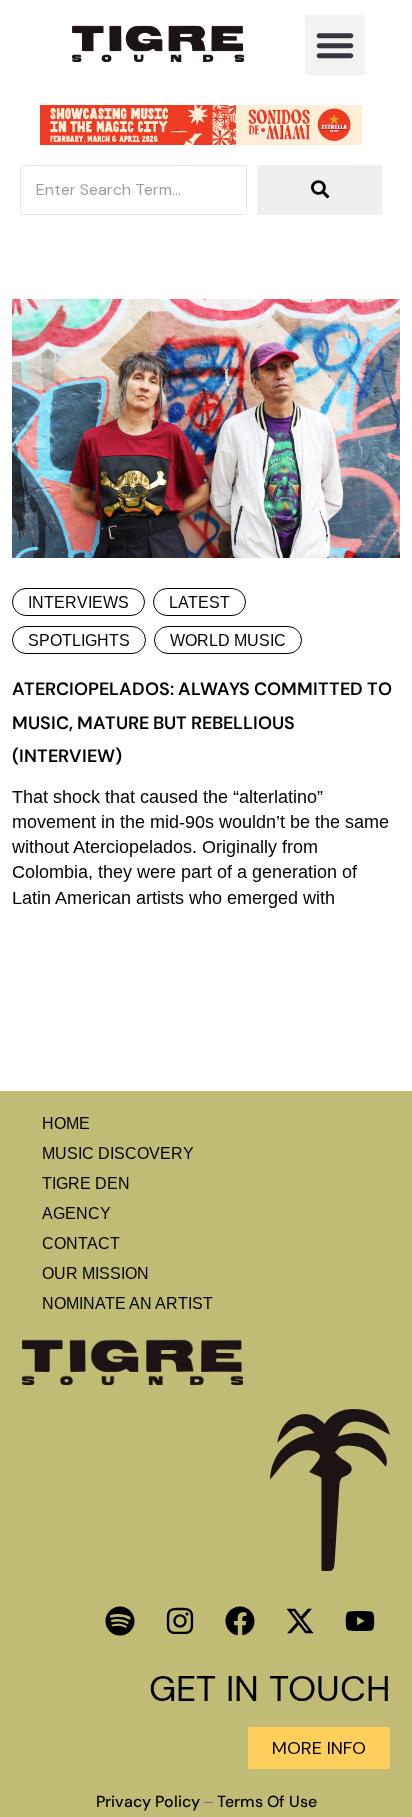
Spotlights (79, 640)
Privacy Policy (148, 1802)
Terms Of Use (267, 1802)
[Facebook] (240, 1621)
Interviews (78, 602)
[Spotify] (120, 1621)
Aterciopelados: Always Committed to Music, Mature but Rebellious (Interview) (202, 722)
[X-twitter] (300, 1621)
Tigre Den (86, 1183)
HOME (66, 1123)
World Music (228, 640)
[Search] (319, 190)
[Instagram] (180, 1621)
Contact (81, 1243)
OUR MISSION (95, 1273)
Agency (76, 1213)
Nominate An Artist (127, 1303)
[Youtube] (360, 1621)
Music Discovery (118, 1153)
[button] (335, 45)
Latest (199, 602)
